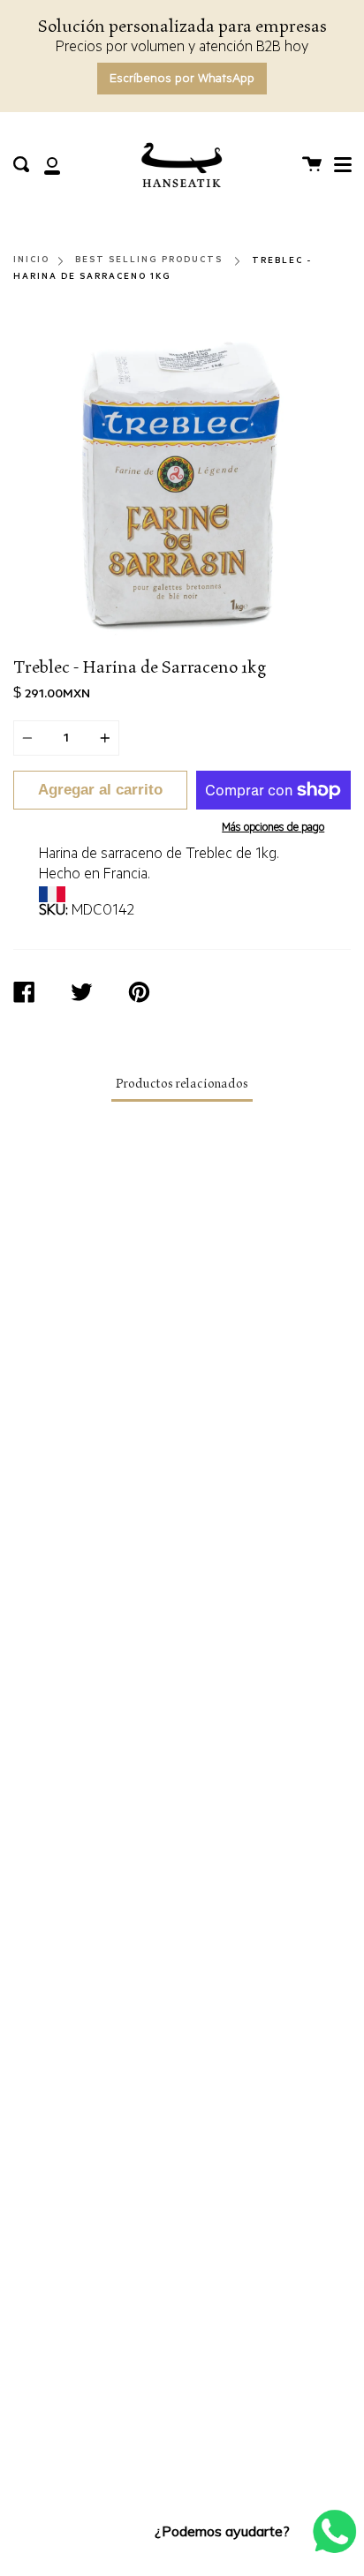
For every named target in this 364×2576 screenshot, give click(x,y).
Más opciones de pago (273, 829)
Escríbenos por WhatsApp (182, 80)
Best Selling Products (149, 260)
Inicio (31, 260)
